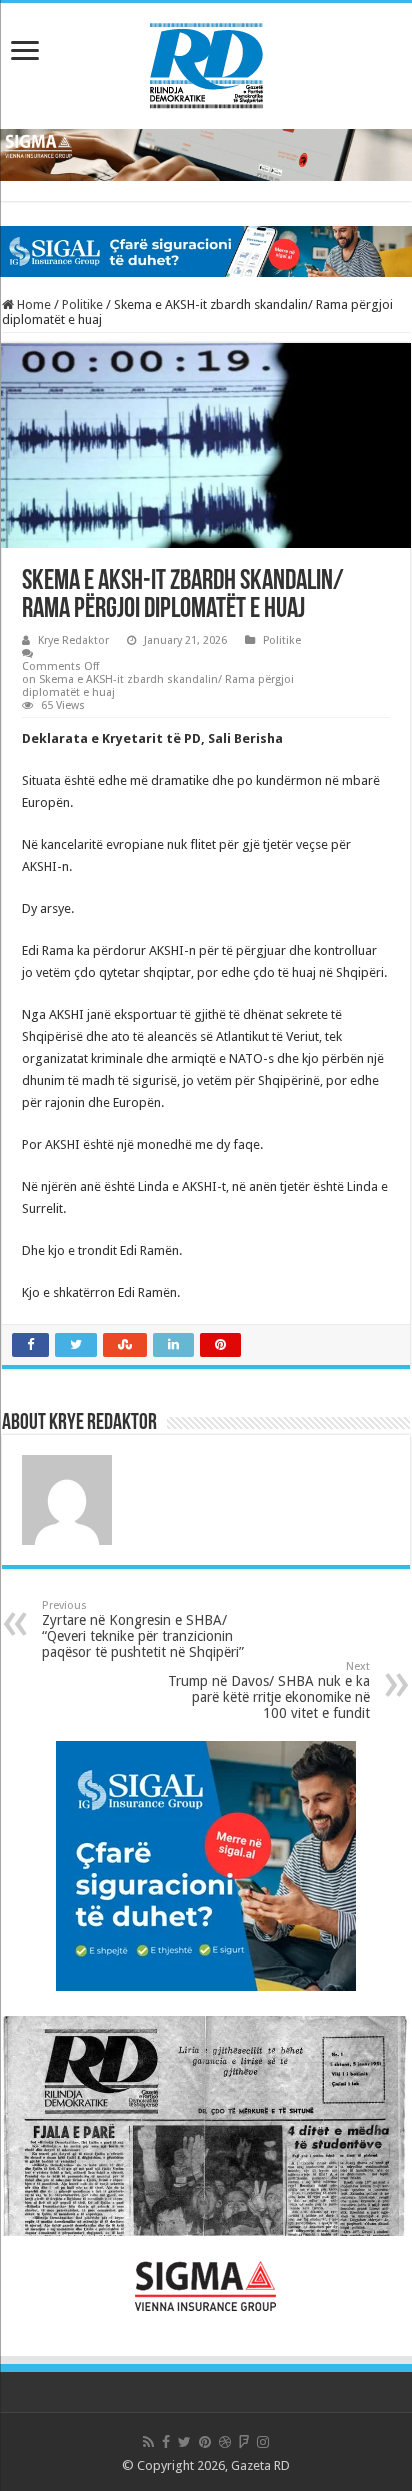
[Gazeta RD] (206, 62)
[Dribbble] (225, 2442)
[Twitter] (184, 2442)
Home (32, 304)
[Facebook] (166, 2442)
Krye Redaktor (73, 640)
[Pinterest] (205, 2442)
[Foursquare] (244, 2442)
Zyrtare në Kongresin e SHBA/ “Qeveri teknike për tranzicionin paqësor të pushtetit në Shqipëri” (143, 1629)
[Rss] (148, 2442)
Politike (82, 304)
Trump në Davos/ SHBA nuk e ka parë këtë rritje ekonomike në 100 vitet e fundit (269, 1690)
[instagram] (263, 2442)
